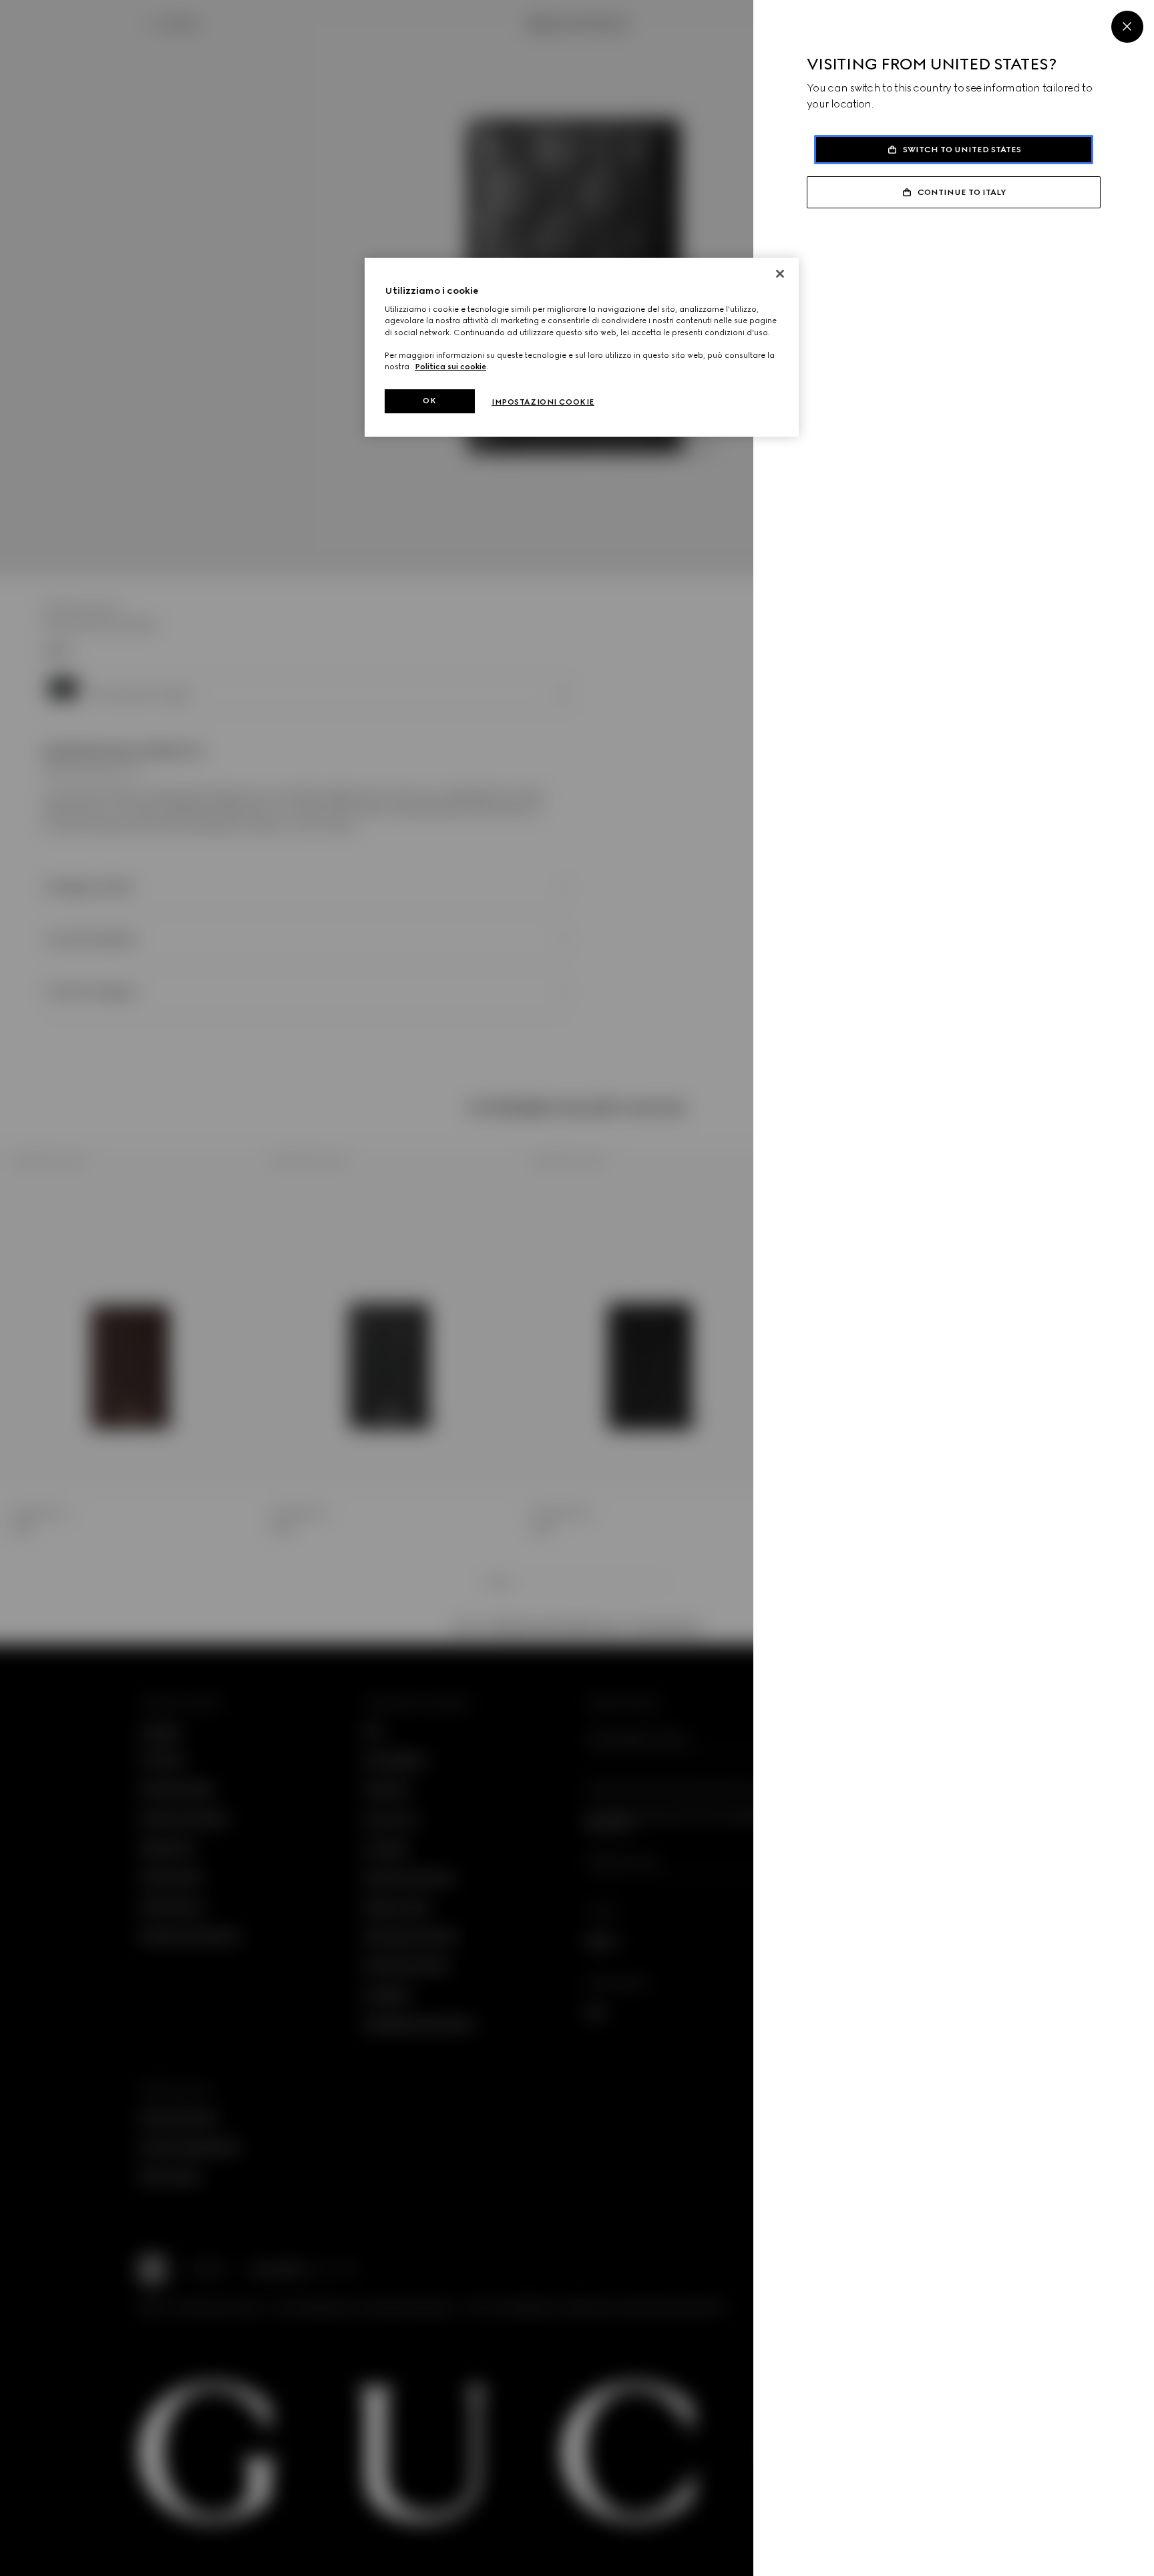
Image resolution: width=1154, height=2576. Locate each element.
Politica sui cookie (450, 367)
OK (429, 401)
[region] (582, 347)
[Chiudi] (780, 274)
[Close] (1127, 27)
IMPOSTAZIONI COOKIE (543, 402)
